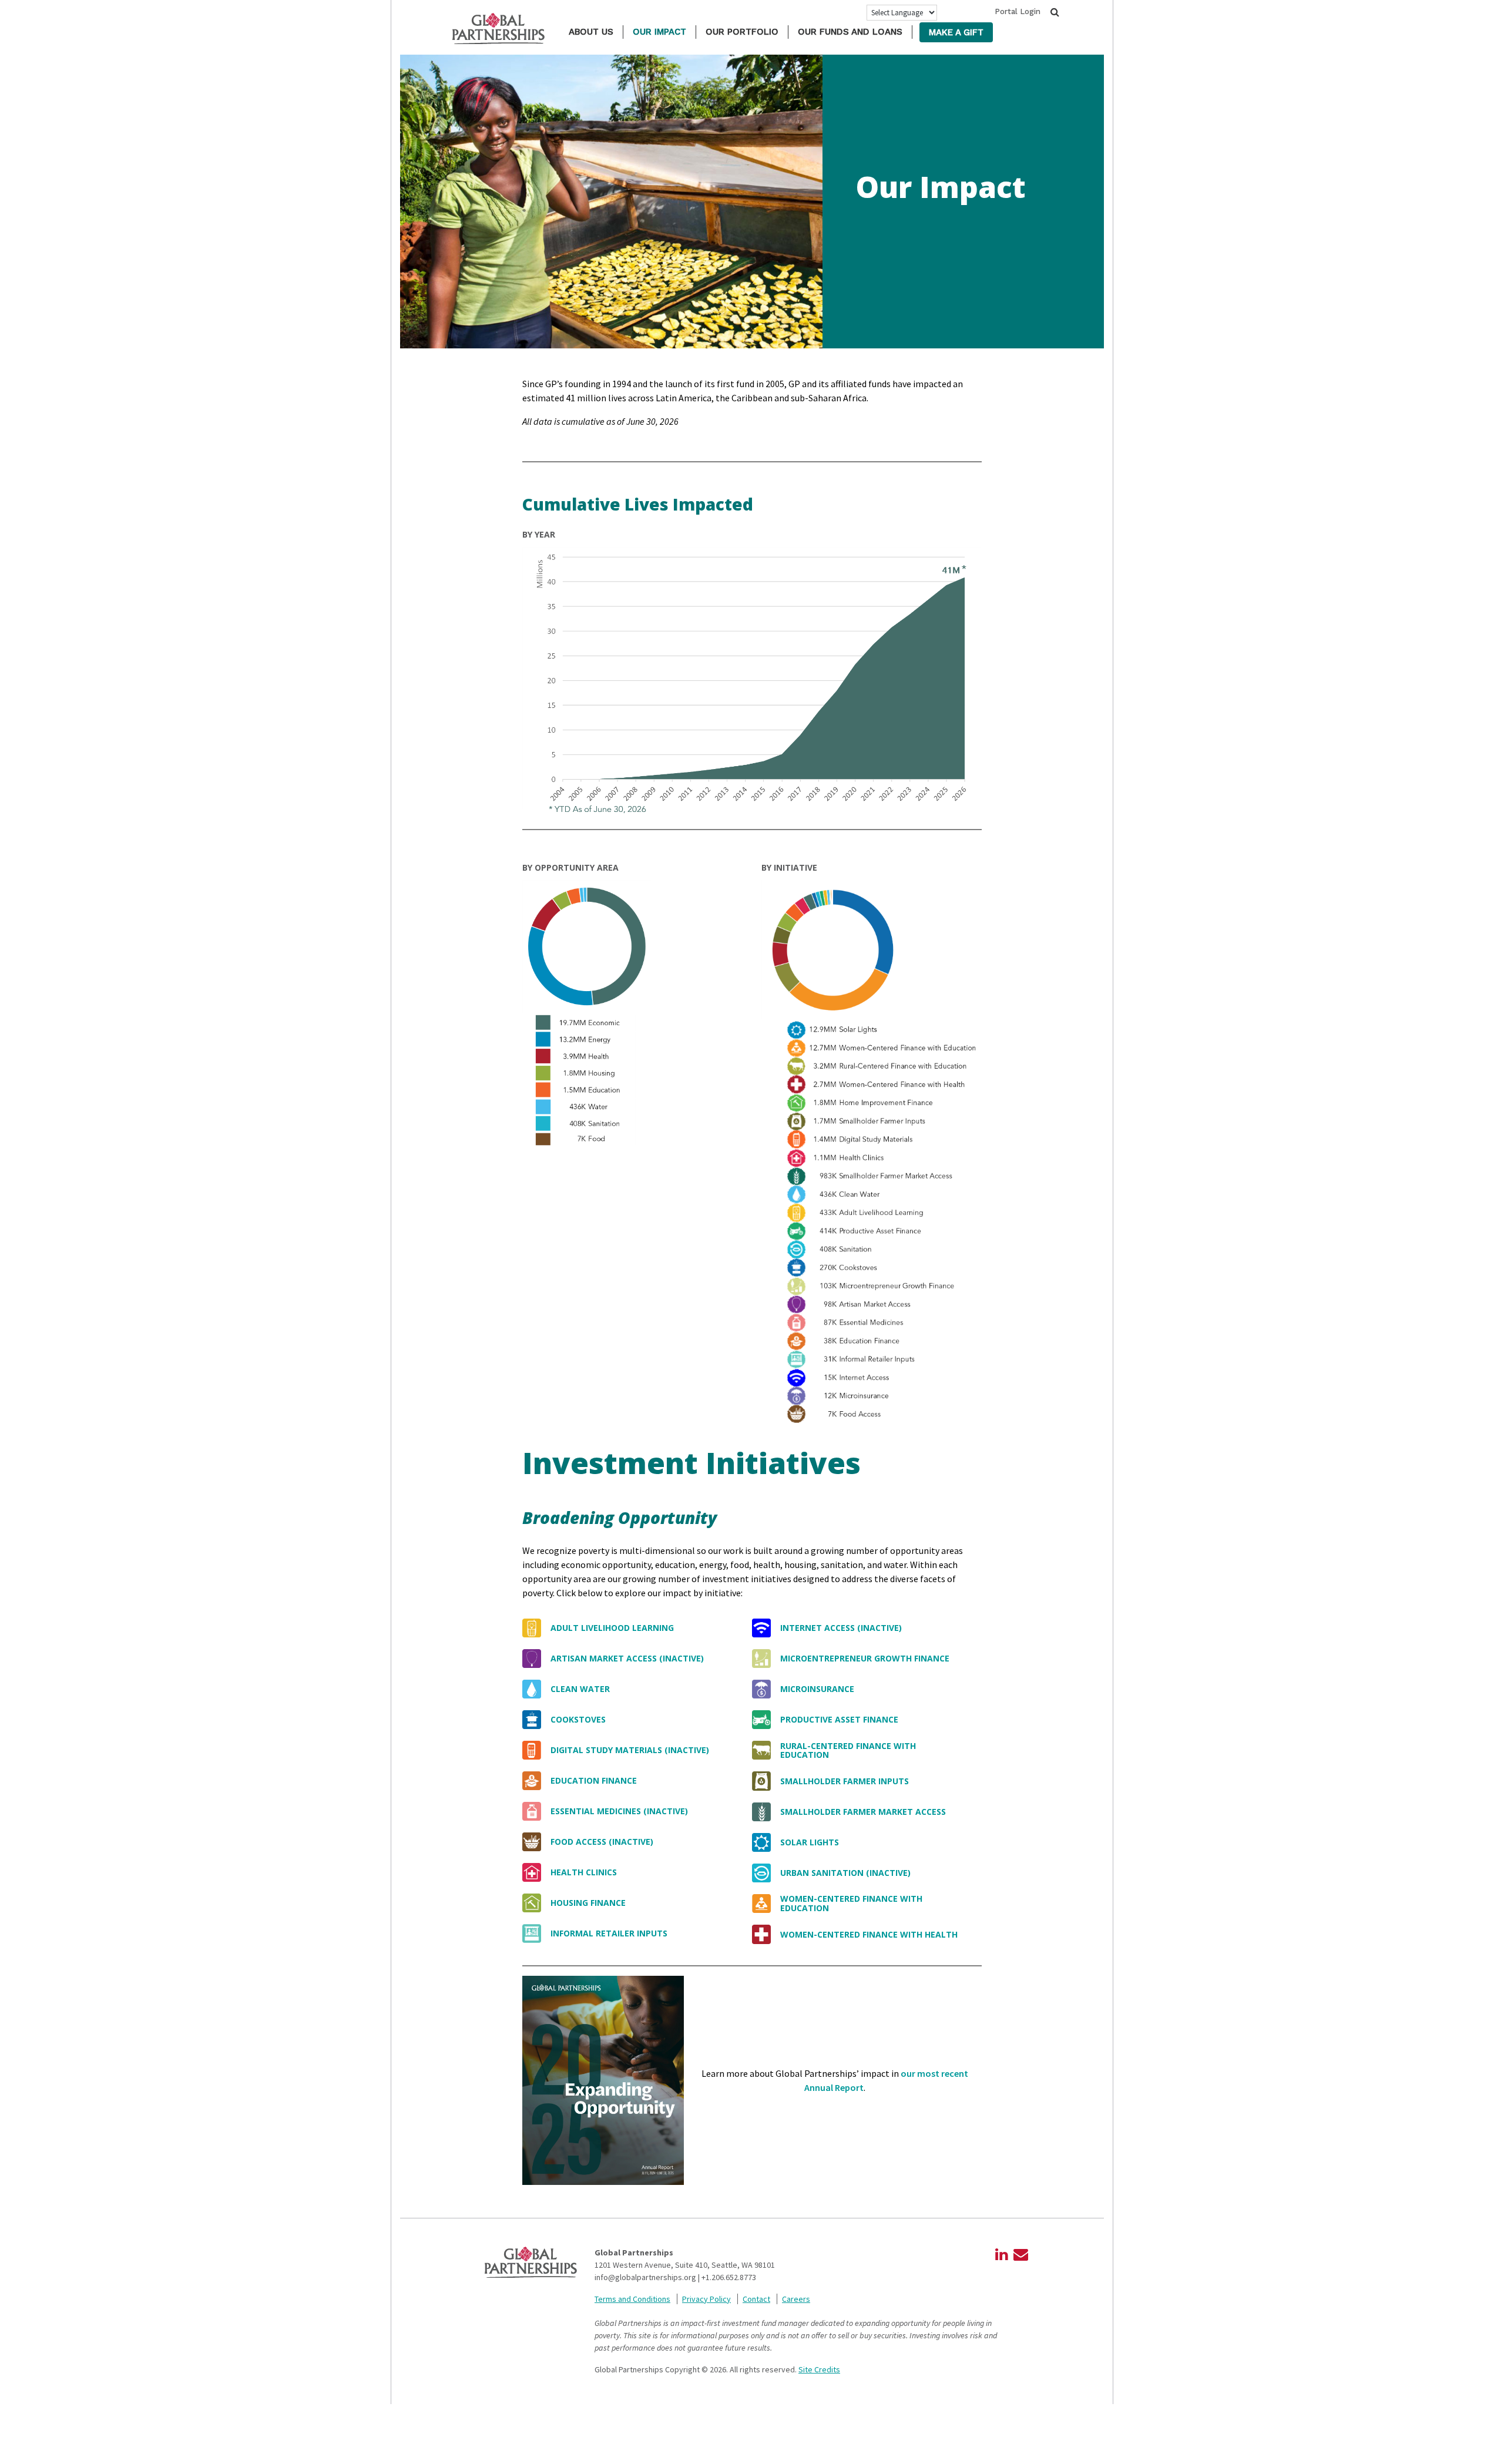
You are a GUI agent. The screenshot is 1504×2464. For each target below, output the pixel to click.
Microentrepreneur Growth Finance (865, 1658)
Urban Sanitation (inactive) (845, 1873)
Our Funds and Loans (850, 32)
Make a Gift (956, 32)
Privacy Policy (706, 2299)
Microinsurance (817, 1689)
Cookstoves (578, 1719)
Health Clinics (584, 1872)
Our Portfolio (742, 32)
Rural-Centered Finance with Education (848, 1750)
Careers (796, 2299)
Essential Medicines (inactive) (619, 1811)
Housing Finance (588, 1903)
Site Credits (819, 2369)
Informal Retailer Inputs (609, 1933)
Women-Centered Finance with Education (851, 1903)
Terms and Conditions (632, 2299)
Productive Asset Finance (839, 1719)
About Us (591, 32)
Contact (756, 2299)
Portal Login (1018, 11)
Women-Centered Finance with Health (869, 1934)
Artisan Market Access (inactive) (627, 1658)
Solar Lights (810, 1842)
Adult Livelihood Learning (612, 1628)
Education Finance (594, 1780)
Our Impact (659, 32)
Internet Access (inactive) (841, 1628)
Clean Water (580, 1689)
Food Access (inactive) (602, 1842)
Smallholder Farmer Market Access (863, 1812)
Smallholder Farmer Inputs (845, 1781)
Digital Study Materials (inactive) (630, 1750)
